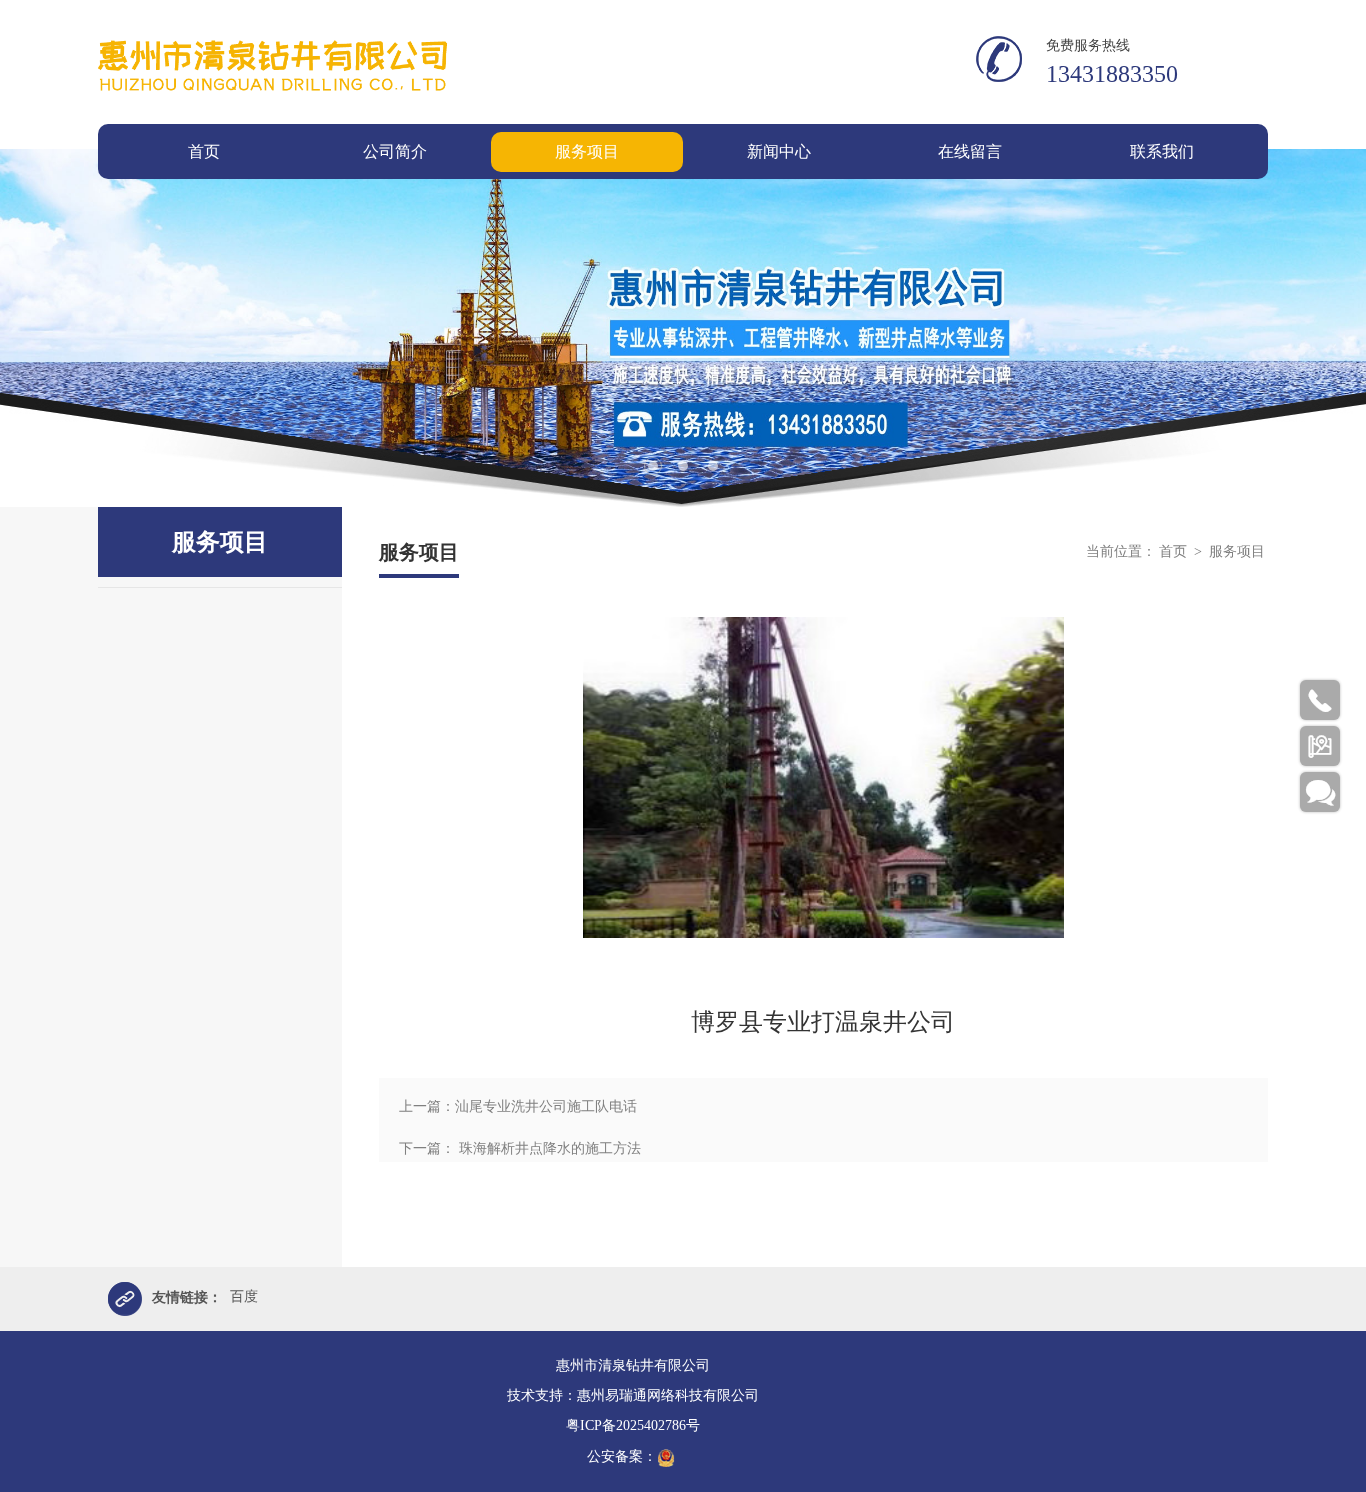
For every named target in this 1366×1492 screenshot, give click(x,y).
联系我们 (1162, 151)
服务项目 (587, 151)
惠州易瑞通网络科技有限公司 (668, 1395)
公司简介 (395, 151)
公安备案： (622, 1456)
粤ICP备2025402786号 (633, 1425)
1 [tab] (653, 466)
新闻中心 (779, 151)
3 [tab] (713, 466)
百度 (244, 1296)
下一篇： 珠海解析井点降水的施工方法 (520, 1148)
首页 (204, 151)
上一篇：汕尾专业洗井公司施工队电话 (518, 1106)
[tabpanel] (683, 328)
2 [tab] (683, 466)
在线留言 (970, 151)
